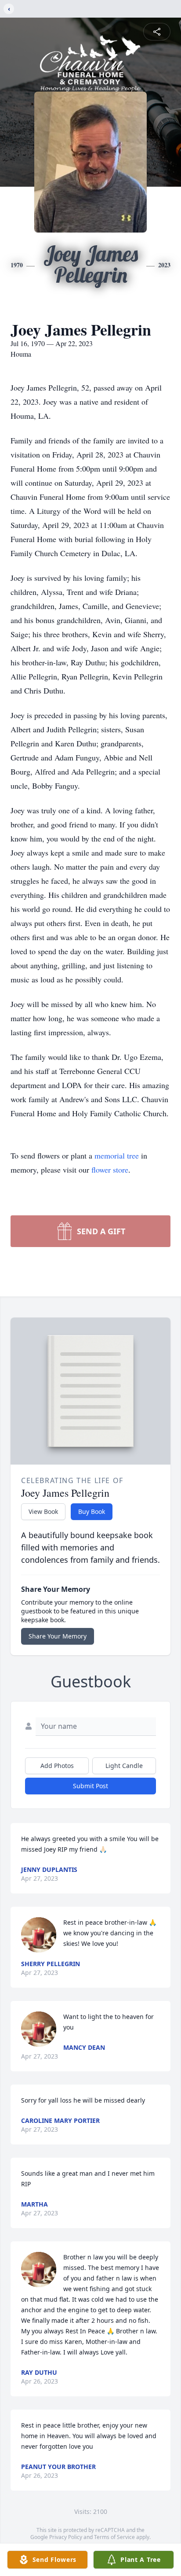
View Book (43, 1511)
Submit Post (90, 1786)
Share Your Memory (58, 1636)
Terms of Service (114, 2537)
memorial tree (117, 1155)
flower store (110, 1170)
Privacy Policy (66, 2537)
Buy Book (92, 1511)
